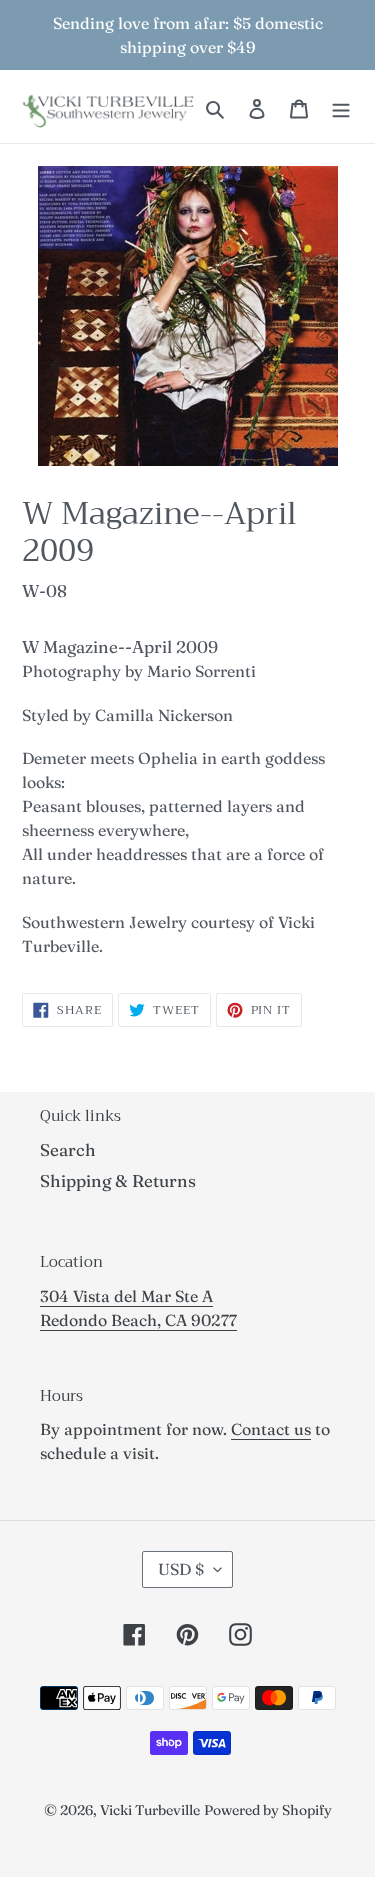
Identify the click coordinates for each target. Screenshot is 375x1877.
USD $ (181, 1569)
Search (68, 1149)
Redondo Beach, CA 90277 (138, 1320)
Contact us (271, 1429)
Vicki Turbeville (150, 1810)
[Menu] (341, 107)
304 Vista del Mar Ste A (126, 1296)
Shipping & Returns (118, 1180)
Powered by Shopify (268, 1810)
